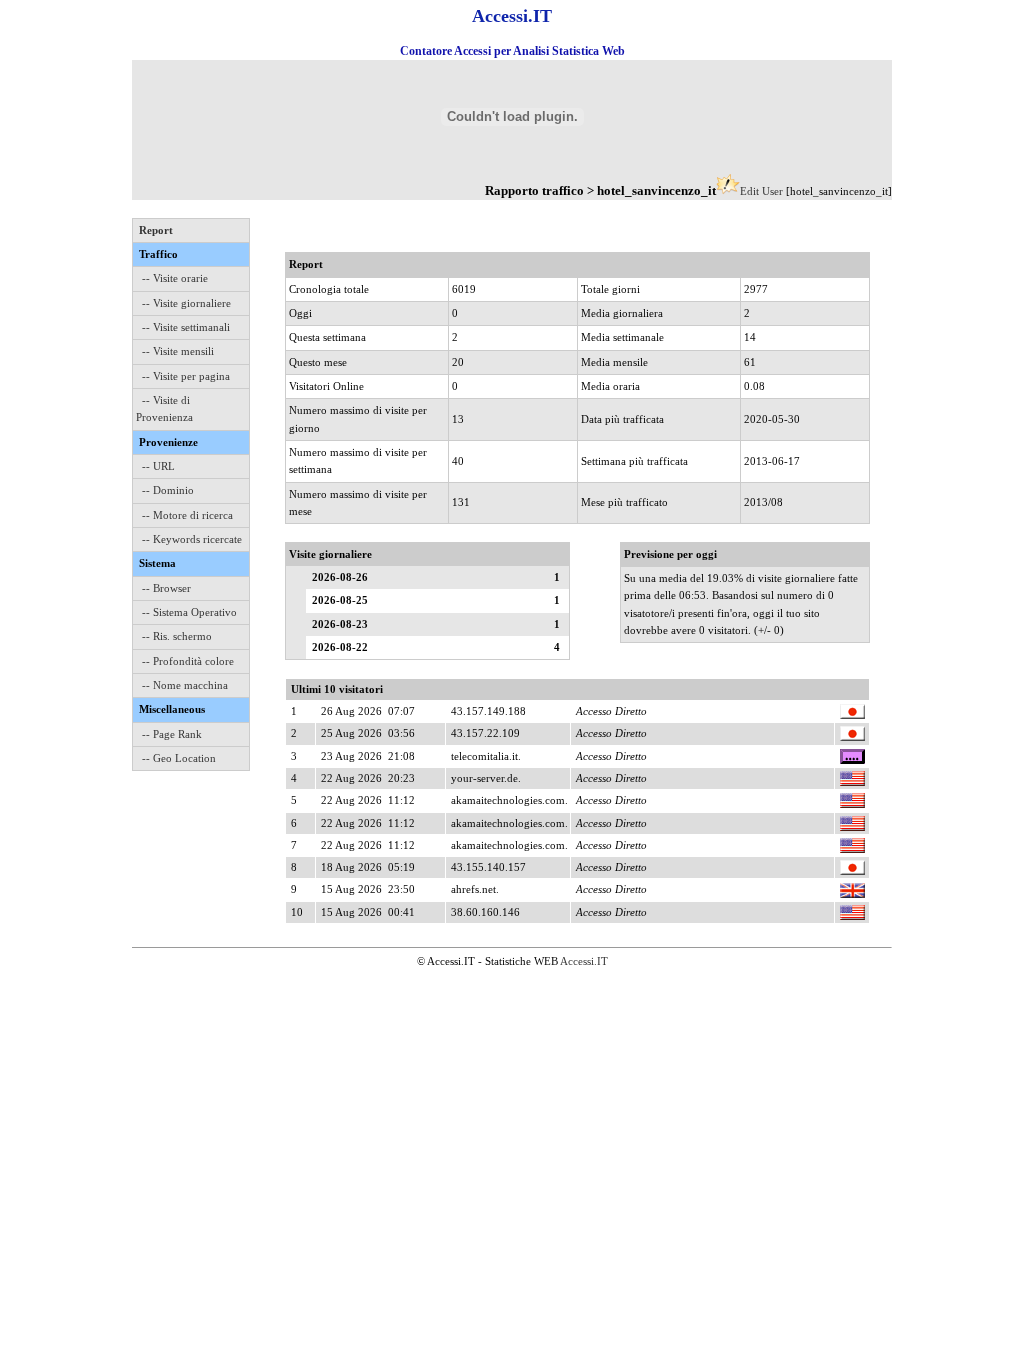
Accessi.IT (584, 961)
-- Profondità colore (188, 661)
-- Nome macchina (185, 685)
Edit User (761, 191)
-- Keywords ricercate (192, 539)
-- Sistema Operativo (189, 612)
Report (156, 230)
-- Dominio (168, 490)
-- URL (158, 466)
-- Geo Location (179, 758)
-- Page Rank (172, 734)
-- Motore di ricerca (187, 515)
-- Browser (166, 588)
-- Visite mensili (178, 351)
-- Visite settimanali (186, 327)
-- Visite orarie (175, 278)
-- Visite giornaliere (186, 303)
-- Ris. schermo (177, 636)
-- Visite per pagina (186, 376)
